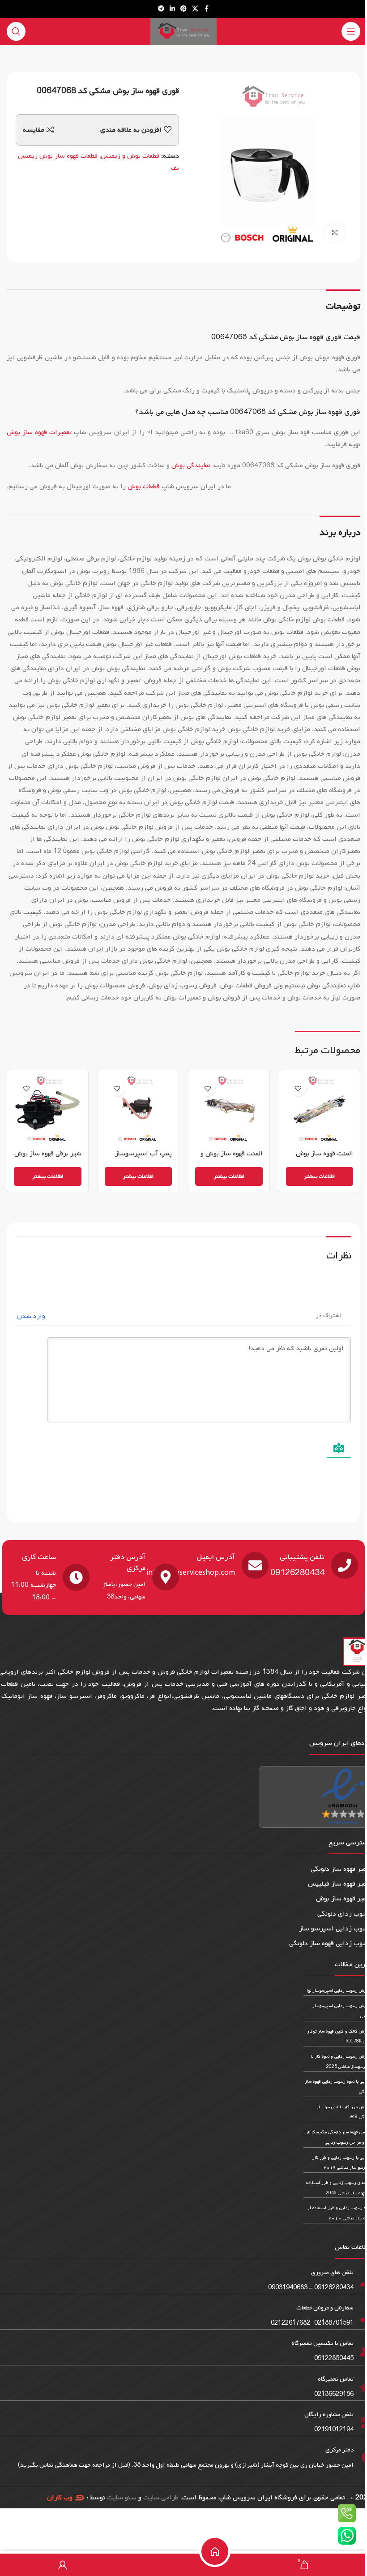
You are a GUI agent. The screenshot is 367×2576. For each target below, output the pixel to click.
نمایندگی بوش (191, 465)
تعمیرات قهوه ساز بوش (39, 432)
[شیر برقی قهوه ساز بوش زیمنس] (48, 1110)
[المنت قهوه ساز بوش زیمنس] (320, 1110)
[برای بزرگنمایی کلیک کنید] (335, 232)
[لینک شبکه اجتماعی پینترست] (183, 9)
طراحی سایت (161, 2498)
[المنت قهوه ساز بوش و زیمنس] (229, 1110)
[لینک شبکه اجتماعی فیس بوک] (206, 9)
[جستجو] (16, 31)
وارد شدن (32, 1316)
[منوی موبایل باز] (351, 31)
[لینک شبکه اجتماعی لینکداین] (172, 9)
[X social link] (195, 9)
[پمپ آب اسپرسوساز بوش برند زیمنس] (139, 1110)
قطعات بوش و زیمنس (130, 156)
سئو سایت (122, 2498)
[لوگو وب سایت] (183, 31)
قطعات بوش (144, 487)
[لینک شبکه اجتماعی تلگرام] (161, 9)
